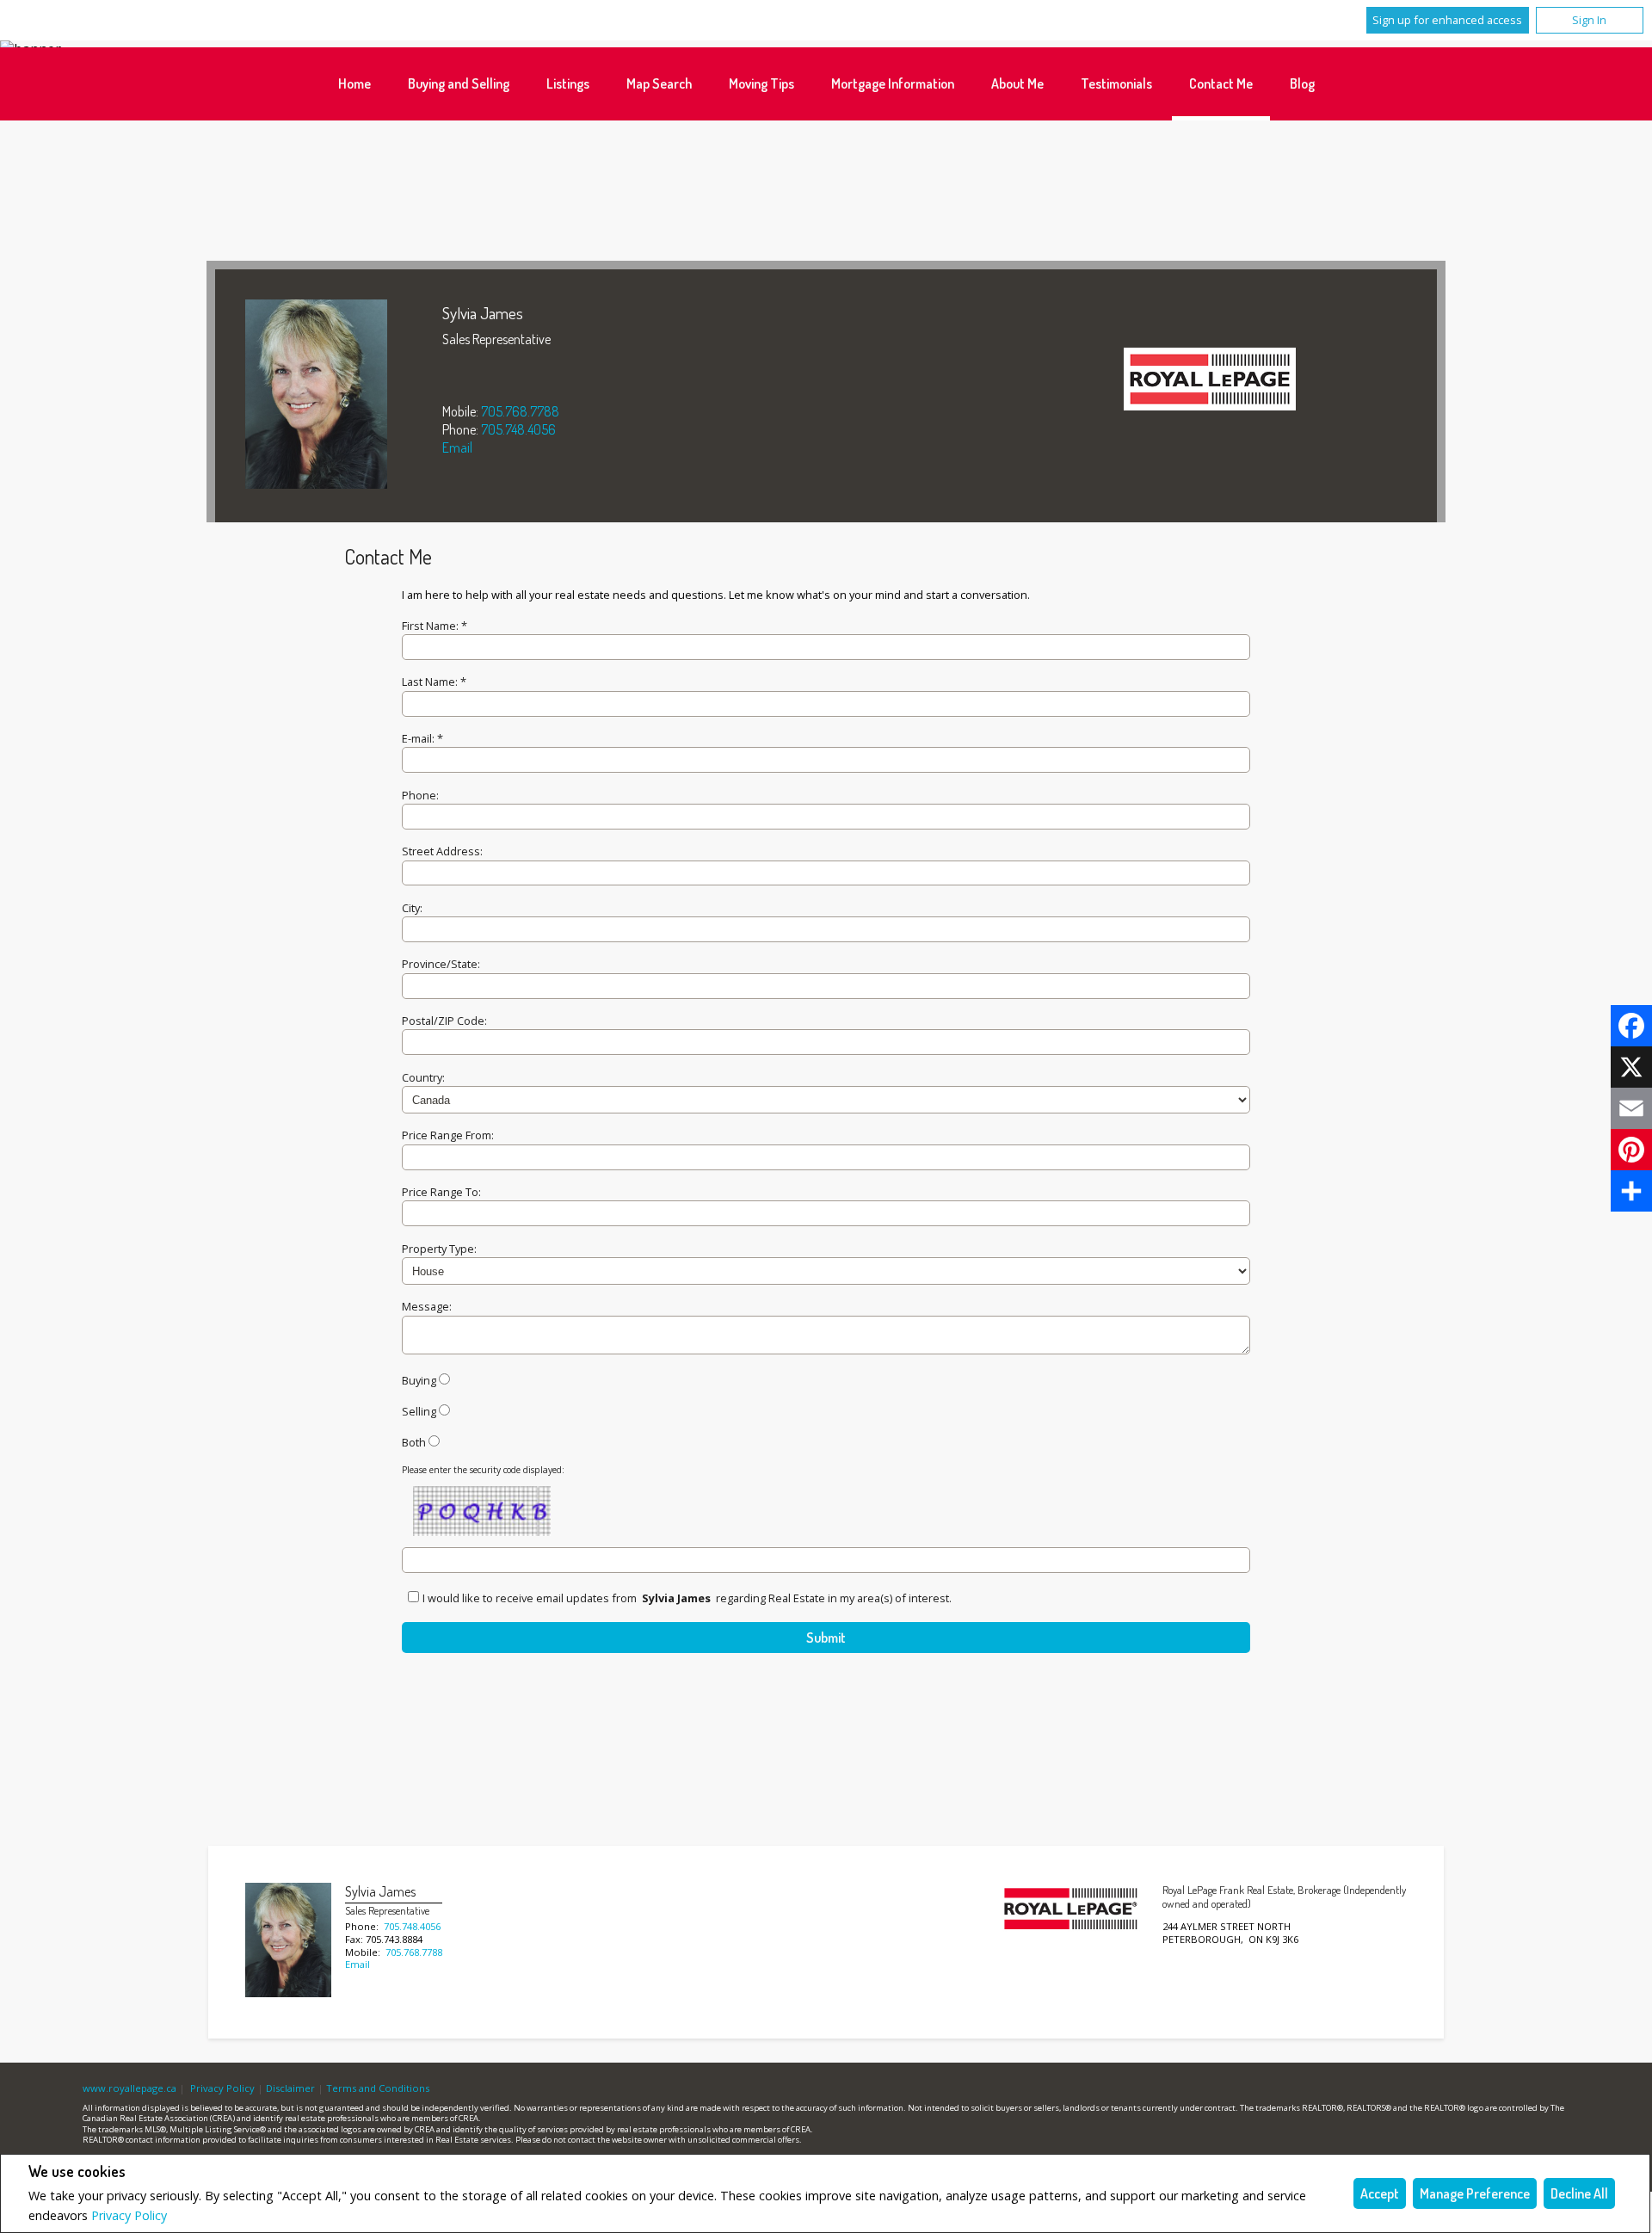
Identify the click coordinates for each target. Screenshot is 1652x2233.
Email (457, 447)
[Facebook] (1631, 1026)
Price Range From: (448, 1135)
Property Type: (439, 1249)
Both (414, 1442)
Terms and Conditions (378, 2088)
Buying (419, 1380)
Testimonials (1116, 83)
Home (354, 83)
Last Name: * (434, 682)
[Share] (1631, 1191)
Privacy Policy (129, 2215)
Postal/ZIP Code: (444, 1021)
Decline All (1579, 2193)
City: (412, 908)
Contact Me (1221, 83)
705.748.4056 (518, 429)
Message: (427, 1306)
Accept (1380, 2193)
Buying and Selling (459, 83)
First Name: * (435, 626)
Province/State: (441, 964)
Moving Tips (761, 83)
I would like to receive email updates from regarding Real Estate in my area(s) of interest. (687, 1598)
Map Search (659, 83)
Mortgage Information (893, 83)
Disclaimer (290, 2088)
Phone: (420, 795)
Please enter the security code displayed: (483, 1470)
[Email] (1631, 1108)
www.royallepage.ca (129, 2088)
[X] (1631, 1067)
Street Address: (442, 851)
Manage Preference (1475, 2193)
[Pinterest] (1631, 1150)
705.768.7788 (520, 411)
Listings (568, 83)
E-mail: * (422, 738)
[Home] (1210, 381)
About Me (1017, 83)
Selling (419, 1411)
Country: (423, 1077)
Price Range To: (441, 1192)
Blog (1302, 83)
